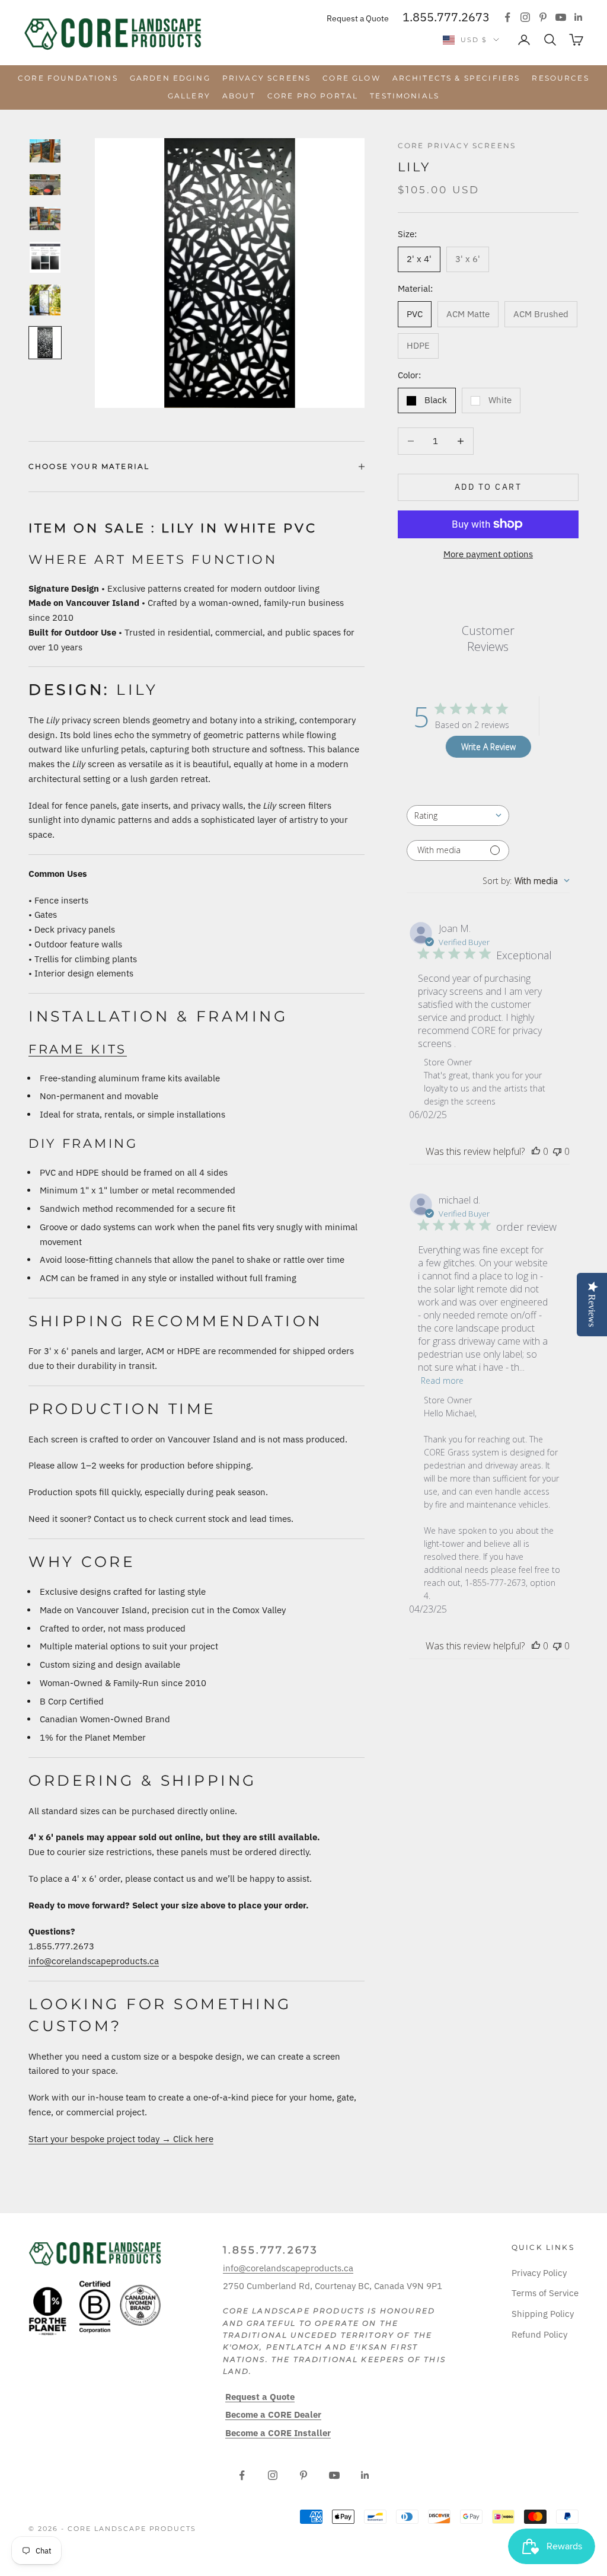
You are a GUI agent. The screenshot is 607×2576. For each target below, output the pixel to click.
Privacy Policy (539, 2273)
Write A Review (488, 747)
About (239, 96)
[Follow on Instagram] (525, 17)
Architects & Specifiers (456, 78)
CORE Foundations (68, 78)
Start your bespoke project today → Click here (121, 2139)
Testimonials (405, 96)
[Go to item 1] (45, 151)
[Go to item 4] (45, 257)
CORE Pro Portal (313, 96)
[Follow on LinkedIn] (579, 17)
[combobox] (458, 815)
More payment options (488, 554)
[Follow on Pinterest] (543, 17)
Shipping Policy (543, 2314)
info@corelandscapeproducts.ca (94, 1961)
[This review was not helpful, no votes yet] (557, 1151)
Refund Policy (539, 2334)
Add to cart (488, 487)
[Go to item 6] (45, 343)
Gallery (189, 96)
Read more (442, 1380)
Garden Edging (170, 78)
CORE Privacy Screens (457, 146)
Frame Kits (78, 1049)
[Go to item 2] (45, 185)
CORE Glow (351, 78)
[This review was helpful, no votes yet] (536, 1151)
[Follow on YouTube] (561, 17)
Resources (560, 78)
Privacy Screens (266, 78)
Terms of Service (545, 2293)
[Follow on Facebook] (507, 17)
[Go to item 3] (45, 218)
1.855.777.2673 (446, 17)
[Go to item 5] (45, 300)
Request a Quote (358, 18)
